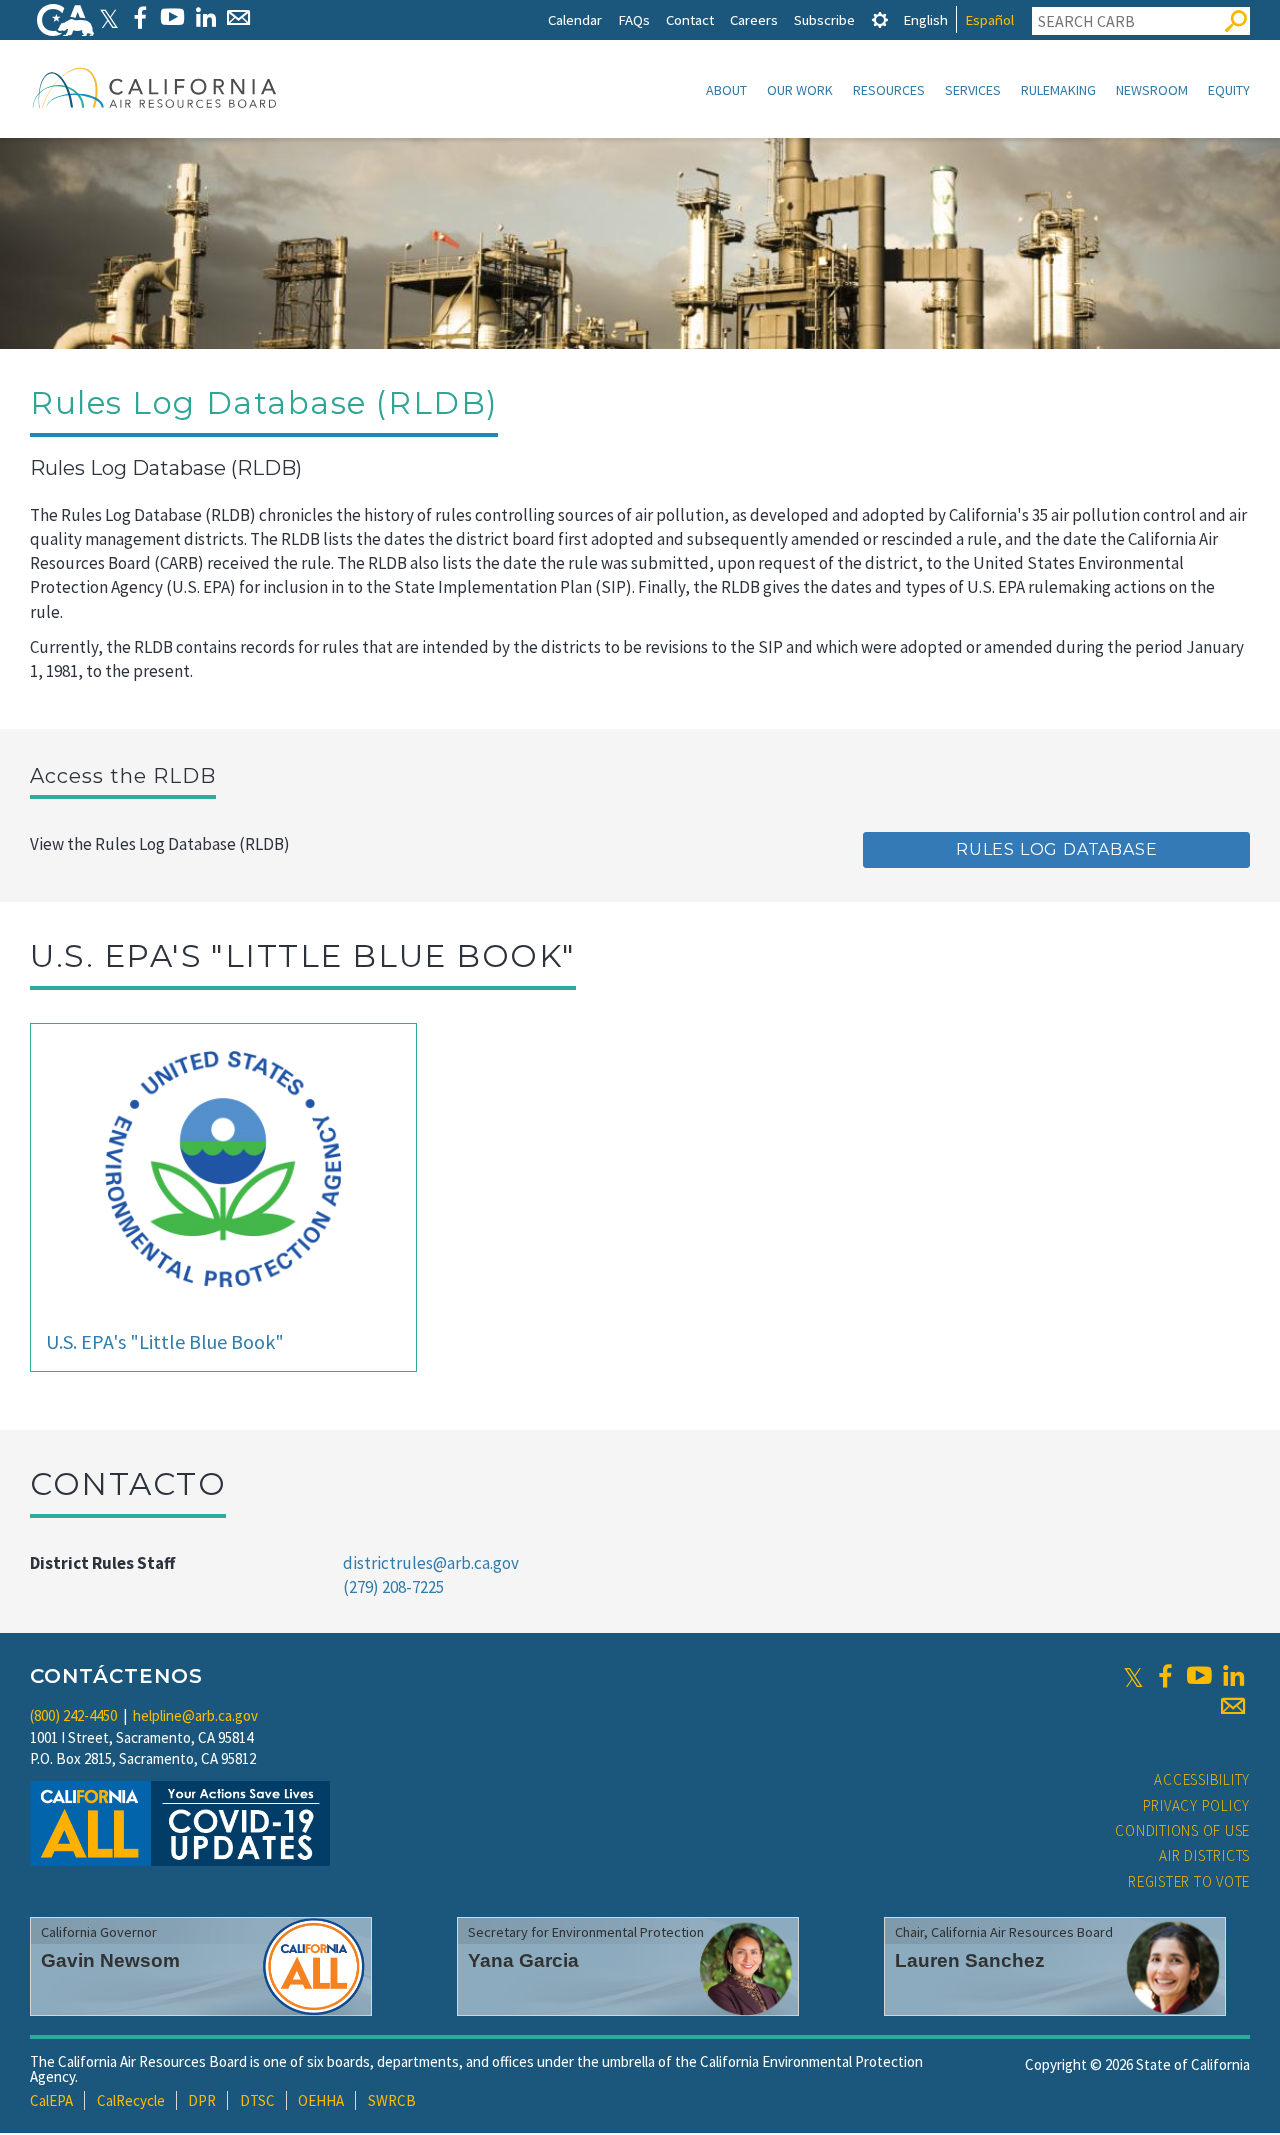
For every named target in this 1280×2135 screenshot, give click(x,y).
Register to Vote (1189, 1881)
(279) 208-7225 (393, 1587)
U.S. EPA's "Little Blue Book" (165, 1341)
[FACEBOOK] (139, 17)
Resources (889, 90)
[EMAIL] (238, 17)
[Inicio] (155, 87)
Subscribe (824, 19)
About (726, 90)
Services (973, 90)
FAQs (634, 19)
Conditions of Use (1182, 1830)
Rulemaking (1058, 90)
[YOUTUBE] (172, 17)
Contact (690, 19)
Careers (754, 19)
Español (989, 19)
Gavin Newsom (110, 1960)
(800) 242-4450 (73, 1715)
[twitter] (1133, 1676)
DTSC (257, 2100)
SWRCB (392, 2100)
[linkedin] (1233, 1676)
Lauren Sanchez (970, 1960)
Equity (1229, 90)
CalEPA (51, 2100)
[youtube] (1199, 1676)
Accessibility (1202, 1779)
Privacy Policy (1197, 1805)
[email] (1233, 1706)
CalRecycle (131, 2100)
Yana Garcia (523, 1960)
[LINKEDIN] (205, 17)
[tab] (880, 19)
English (925, 19)
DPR (202, 2100)
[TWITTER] (109, 17)
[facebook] (1165, 1676)
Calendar (575, 19)
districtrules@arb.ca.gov (431, 1563)
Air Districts (1204, 1855)
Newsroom (1152, 90)
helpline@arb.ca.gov (195, 1715)
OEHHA (321, 2100)
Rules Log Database (1056, 849)
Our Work (800, 90)
